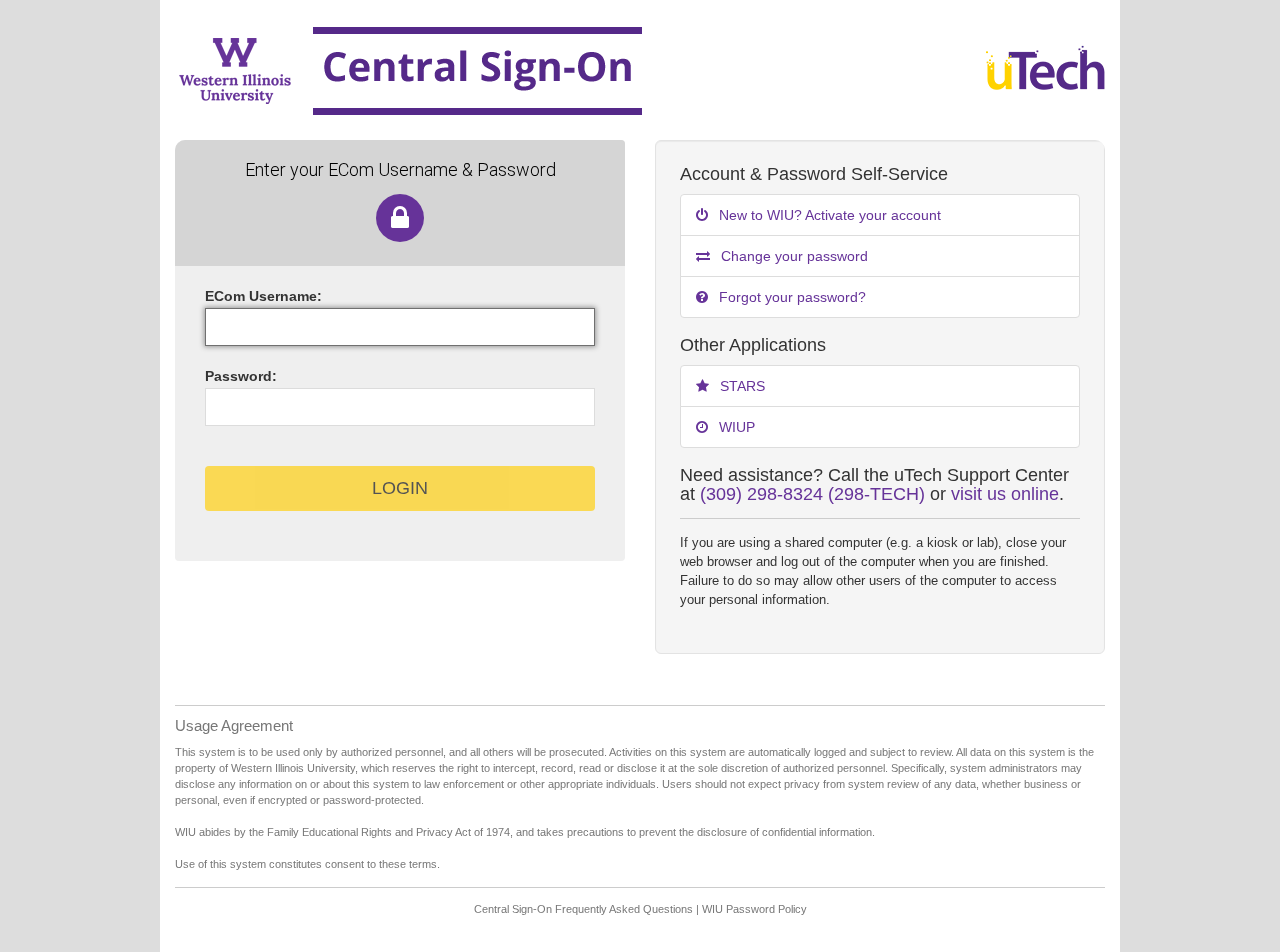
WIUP (735, 427)
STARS (740, 386)
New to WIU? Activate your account (828, 215)
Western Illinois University (547, 70)
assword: (241, 376)
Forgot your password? (790, 297)
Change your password (792, 256)
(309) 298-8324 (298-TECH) (812, 494)
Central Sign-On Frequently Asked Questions (583, 909)
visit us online (1005, 494)
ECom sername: (263, 296)
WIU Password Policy (754, 909)
